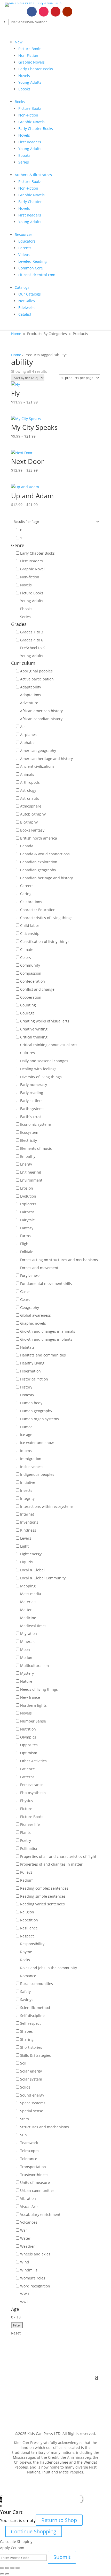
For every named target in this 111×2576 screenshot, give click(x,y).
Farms (25, 1236)
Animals (27, 774)
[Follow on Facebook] (32, 12)
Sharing (27, 2039)
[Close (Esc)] (2, 2568)
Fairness (27, 1212)
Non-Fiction (28, 55)
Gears (25, 1299)
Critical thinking (34, 1037)
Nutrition (28, 1729)
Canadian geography (38, 870)
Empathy (28, 1156)
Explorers (28, 1204)
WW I (25, 2294)
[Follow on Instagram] (44, 12)
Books (20, 102)
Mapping (28, 1586)
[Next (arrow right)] (7, 2574)
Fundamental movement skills (46, 1283)
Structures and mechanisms (45, 2127)
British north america (39, 838)
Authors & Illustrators (33, 175)
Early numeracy (34, 1085)
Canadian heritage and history (46, 878)
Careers (27, 886)
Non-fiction (30, 577)
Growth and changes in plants (46, 1339)
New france (30, 1697)
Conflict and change (37, 989)
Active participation (37, 679)
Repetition (29, 1920)
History (26, 1387)
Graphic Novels (31, 62)
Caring (26, 894)
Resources (24, 234)
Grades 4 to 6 (32, 640)
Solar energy (31, 2071)
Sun (23, 2135)
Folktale (27, 1252)
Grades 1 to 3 (32, 632)
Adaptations (31, 695)
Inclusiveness (32, 1467)
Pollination (29, 1848)
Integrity (27, 1498)
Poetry (26, 1840)
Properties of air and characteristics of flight (58, 1856)
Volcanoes (29, 2222)
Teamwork (29, 2143)
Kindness (28, 1530)
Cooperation (31, 997)
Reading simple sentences (43, 1896)
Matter (26, 1610)
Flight (25, 1244)
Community (30, 965)
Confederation (33, 981)
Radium (27, 1880)
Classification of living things (45, 941)
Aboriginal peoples (36, 671)
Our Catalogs (30, 294)
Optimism (29, 1753)
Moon (25, 1650)
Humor (26, 1427)
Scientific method (35, 2008)
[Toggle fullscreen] (12, 2568)
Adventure (29, 703)
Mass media (31, 1594)
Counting (28, 1005)
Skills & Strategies (35, 2055)
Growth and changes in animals (48, 1331)
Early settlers (31, 1101)
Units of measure (35, 2182)
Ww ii (25, 2302)
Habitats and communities (43, 1355)
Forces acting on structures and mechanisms (59, 1260)
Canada (27, 846)
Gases (25, 1291)
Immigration (31, 1459)
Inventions (29, 1522)
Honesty (27, 1395)
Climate (27, 949)
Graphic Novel (32, 569)
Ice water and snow (37, 1443)
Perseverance (32, 1785)
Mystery (27, 1673)
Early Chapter (30, 202)
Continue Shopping (34, 2531)
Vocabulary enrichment (40, 2214)
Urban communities (37, 2190)
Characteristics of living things (46, 918)
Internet (27, 1514)
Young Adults (30, 82)
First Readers (30, 142)
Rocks (25, 1960)
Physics (26, 1801)
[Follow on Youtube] (67, 12)
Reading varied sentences (42, 1904)
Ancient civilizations (37, 766)
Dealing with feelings (38, 1069)
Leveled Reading (33, 261)
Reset (16, 2333)
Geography (30, 1308)
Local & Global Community (43, 1578)
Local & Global (32, 1570)
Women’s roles (33, 2278)
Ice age (26, 1435)
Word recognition (35, 2286)
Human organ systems (39, 1419)
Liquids (26, 1562)
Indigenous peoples (37, 1474)
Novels (24, 76)
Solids (25, 2087)
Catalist (25, 314)
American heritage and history (46, 759)
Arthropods (30, 782)
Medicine (28, 1618)
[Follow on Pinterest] (55, 12)
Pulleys (26, 1872)
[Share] (7, 2568)
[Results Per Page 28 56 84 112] (55, 521)
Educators (27, 241)
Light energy (31, 1554)
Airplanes (28, 735)
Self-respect (30, 2023)
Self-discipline (32, 2016)
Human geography (36, 1411)
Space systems (33, 2103)
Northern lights (33, 1705)
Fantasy (27, 1228)
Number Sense (33, 1721)
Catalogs (22, 287)
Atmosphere (31, 806)
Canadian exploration (39, 862)
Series (24, 162)
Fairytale (27, 1220)
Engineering (31, 1172)
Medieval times (33, 1626)
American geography (38, 751)
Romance (28, 1976)
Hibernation (30, 1371)
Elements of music (36, 1148)
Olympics (28, 1737)
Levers (26, 1538)
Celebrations (31, 902)
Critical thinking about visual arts (49, 1045)
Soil (23, 2063)
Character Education (38, 910)
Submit (62, 2557)
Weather (27, 2246)
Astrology (28, 790)
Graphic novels (33, 1323)
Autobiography (33, 814)
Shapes (26, 2031)
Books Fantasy (32, 830)
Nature (26, 1681)
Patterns (27, 1777)
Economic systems (36, 1124)
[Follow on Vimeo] (79, 12)
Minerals (28, 1642)
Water (25, 2238)
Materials (28, 1602)
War (24, 2230)
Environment (31, 1180)
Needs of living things (39, 1689)
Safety (25, 1992)
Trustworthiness (34, 2175)
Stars (25, 2119)
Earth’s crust (31, 1117)
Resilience (29, 1928)
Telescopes (30, 2151)
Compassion (31, 973)
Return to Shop (59, 2520)
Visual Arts (29, 2206)
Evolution (28, 1196)
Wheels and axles (35, 2254)
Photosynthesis (33, 1793)
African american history (41, 711)
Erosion (27, 1188)
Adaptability (31, 687)
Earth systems (32, 1109)
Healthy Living (32, 1363)
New (19, 42)
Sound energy (32, 2095)
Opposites (29, 1745)
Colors (26, 957)
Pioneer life (30, 1824)
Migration (29, 1634)
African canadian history (41, 719)
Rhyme (26, 1952)
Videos (24, 255)
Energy (26, 1164)
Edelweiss (27, 308)
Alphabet (28, 743)
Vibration (28, 2198)
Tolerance (29, 2159)
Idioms (26, 1451)
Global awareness (35, 1315)
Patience (27, 1769)
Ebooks (24, 89)
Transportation (33, 2167)
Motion (26, 1658)
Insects (26, 1490)
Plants (25, 1832)
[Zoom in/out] (18, 2568)
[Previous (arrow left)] (2, 2574)
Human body (31, 1403)
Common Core (31, 268)
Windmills (29, 2270)
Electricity (29, 1140)
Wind (25, 2262)
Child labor (30, 925)
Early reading (32, 1093)
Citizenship (30, 933)
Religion (27, 1912)
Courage (27, 1013)
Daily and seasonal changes (44, 1061)
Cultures (27, 1053)
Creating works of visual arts (45, 1021)
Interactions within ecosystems (47, 1506)
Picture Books (30, 49)
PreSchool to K (33, 648)
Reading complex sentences (44, 1888)
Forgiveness (30, 1275)
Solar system (31, 2079)
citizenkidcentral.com (37, 275)
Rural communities (37, 1984)
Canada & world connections (45, 854)
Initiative (28, 1482)
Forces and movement (39, 1268)
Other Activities (33, 1761)
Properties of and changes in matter (51, 1864)
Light (24, 1546)
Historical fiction (34, 1379)
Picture (26, 1809)
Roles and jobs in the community (49, 1968)
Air (23, 727)
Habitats (27, 1347)
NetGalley (27, 301)
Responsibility (32, 1944)
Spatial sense (32, 2111)
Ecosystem (29, 1132)
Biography (29, 822)
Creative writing (34, 1029)
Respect (27, 1936)
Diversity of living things (41, 1077)
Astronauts (30, 798)
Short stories (31, 2047)
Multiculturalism (34, 1666)
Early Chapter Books (36, 69)
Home (16, 334)
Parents (25, 248)
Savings (27, 2000)
